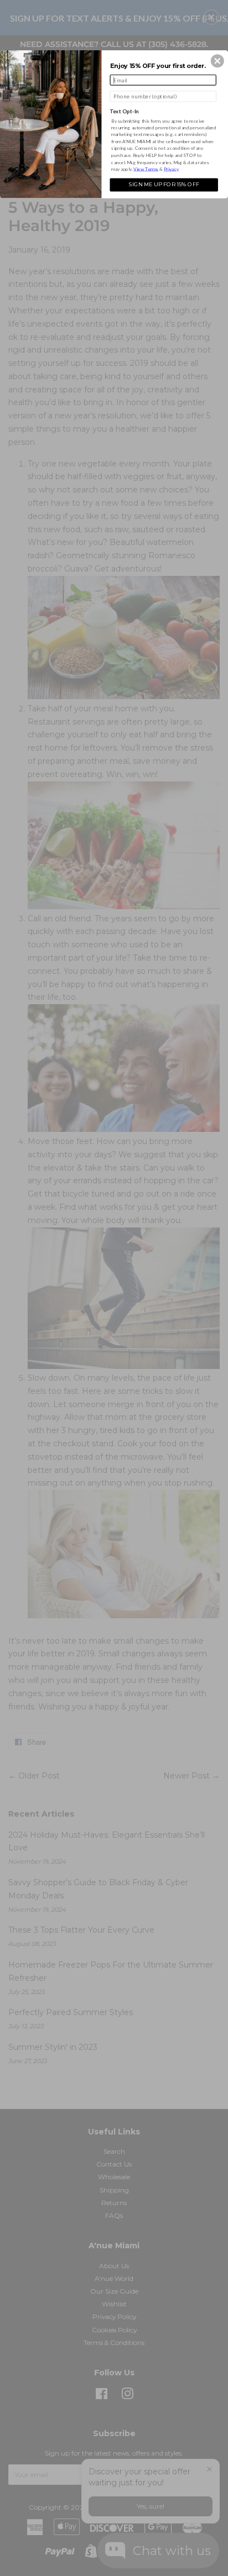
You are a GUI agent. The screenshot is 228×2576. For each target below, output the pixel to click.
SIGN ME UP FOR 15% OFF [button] (164, 184)
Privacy (171, 169)
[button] (217, 61)
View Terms (146, 169)
